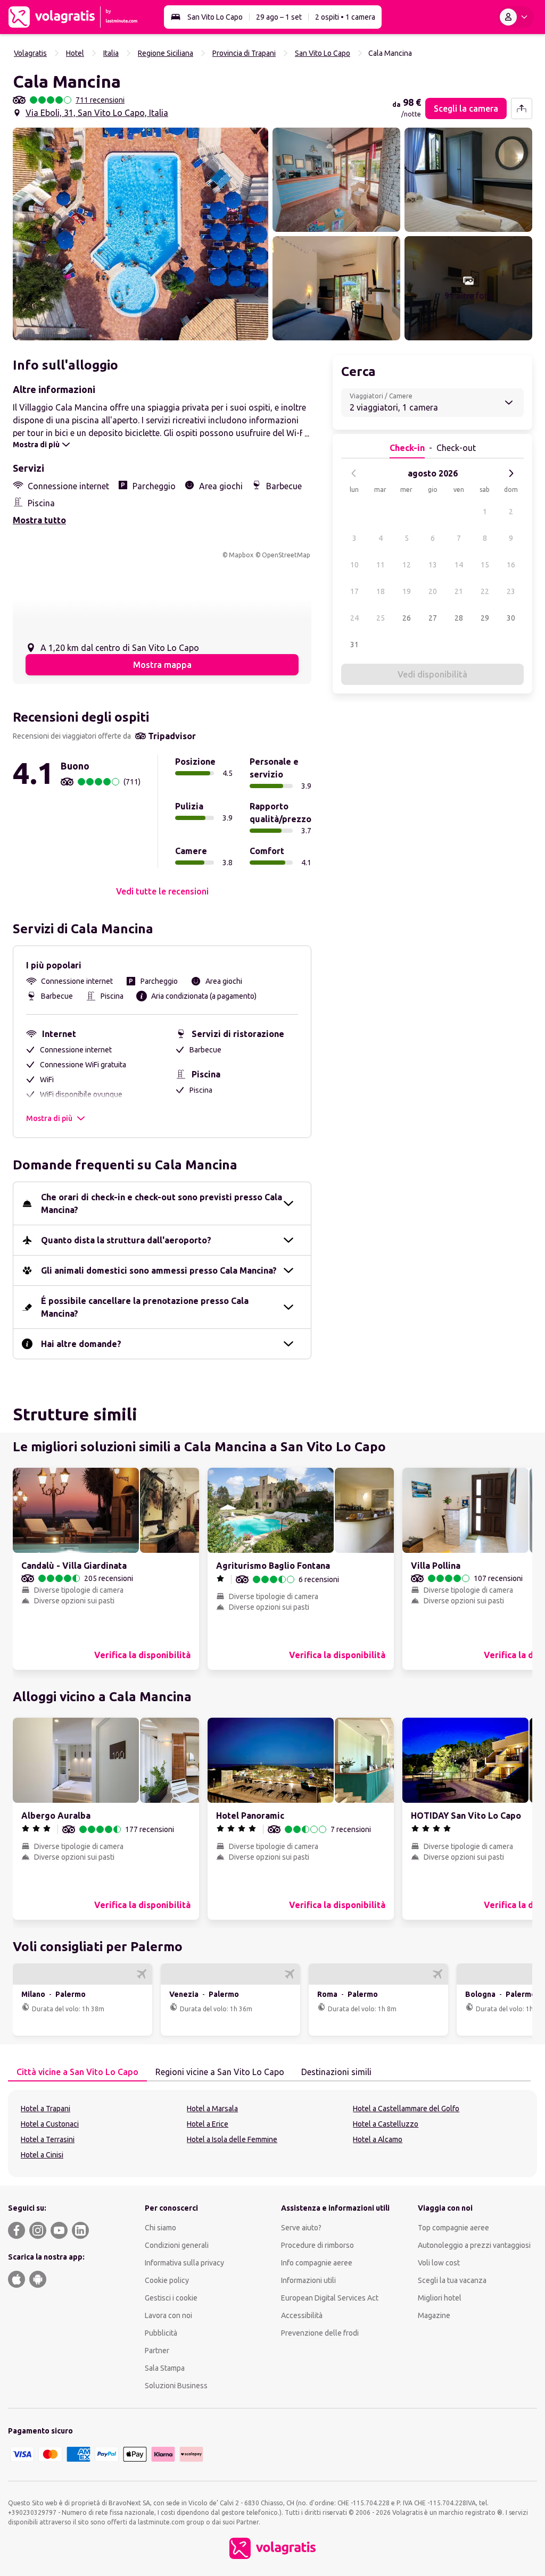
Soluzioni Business (176, 2386)
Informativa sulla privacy (184, 2263)
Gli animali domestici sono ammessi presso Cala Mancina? (159, 1270)
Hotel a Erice (208, 2124)
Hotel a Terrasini (48, 2139)
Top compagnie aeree (453, 2228)
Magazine (434, 2315)
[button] (141, 234)
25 (381, 618)
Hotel (75, 53)
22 (485, 591)
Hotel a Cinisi (42, 2155)
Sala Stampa (165, 2368)
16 (511, 565)
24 (354, 618)
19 (407, 591)
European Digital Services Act (330, 2298)
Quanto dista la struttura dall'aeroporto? (126, 1240)
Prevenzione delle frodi (320, 2333)
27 (433, 618)
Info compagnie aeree (317, 2263)
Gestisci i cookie (171, 2298)
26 (407, 618)
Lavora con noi (168, 2315)
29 (485, 618)
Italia (111, 53)
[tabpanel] (272, 2134)
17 (354, 591)
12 (407, 565)
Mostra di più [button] (49, 1118)
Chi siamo (160, 2228)
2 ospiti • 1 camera (345, 17)
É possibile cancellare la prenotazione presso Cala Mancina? (145, 1307)
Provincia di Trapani (244, 53)
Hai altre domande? (81, 1344)
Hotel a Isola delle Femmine (232, 2139)
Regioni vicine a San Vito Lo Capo (220, 2072)
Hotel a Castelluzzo (386, 2124)
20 (433, 591)
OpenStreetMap (286, 555)
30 (511, 618)
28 (459, 618)
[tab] (77, 2072)
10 (354, 565)
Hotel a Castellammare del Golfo (406, 2109)
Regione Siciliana (166, 53)
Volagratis (30, 53)
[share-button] (522, 108)
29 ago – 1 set (279, 17)
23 (511, 591)
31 (354, 645)
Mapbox (241, 555)
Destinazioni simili (336, 2072)
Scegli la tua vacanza (452, 2280)
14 (459, 565)
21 (459, 591)
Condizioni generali (177, 2245)
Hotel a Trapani (46, 2109)
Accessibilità (302, 2315)
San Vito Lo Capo (215, 17)
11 (381, 565)
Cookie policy (167, 2280)
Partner (157, 2351)
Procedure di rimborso (317, 2245)
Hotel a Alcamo (378, 2139)
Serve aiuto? (301, 2228)
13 (433, 565)
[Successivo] (511, 473)
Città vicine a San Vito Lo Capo (77, 2072)
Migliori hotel (440, 2298)
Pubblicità (161, 2333)
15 (485, 565)
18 (381, 591)
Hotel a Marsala (212, 2109)
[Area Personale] (516, 17)
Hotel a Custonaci (50, 2124)
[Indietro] (354, 473)
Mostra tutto (39, 520)
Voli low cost (439, 2263)
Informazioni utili (308, 2280)
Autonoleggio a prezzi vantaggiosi (474, 2245)
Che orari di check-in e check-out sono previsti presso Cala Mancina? (162, 1203)
